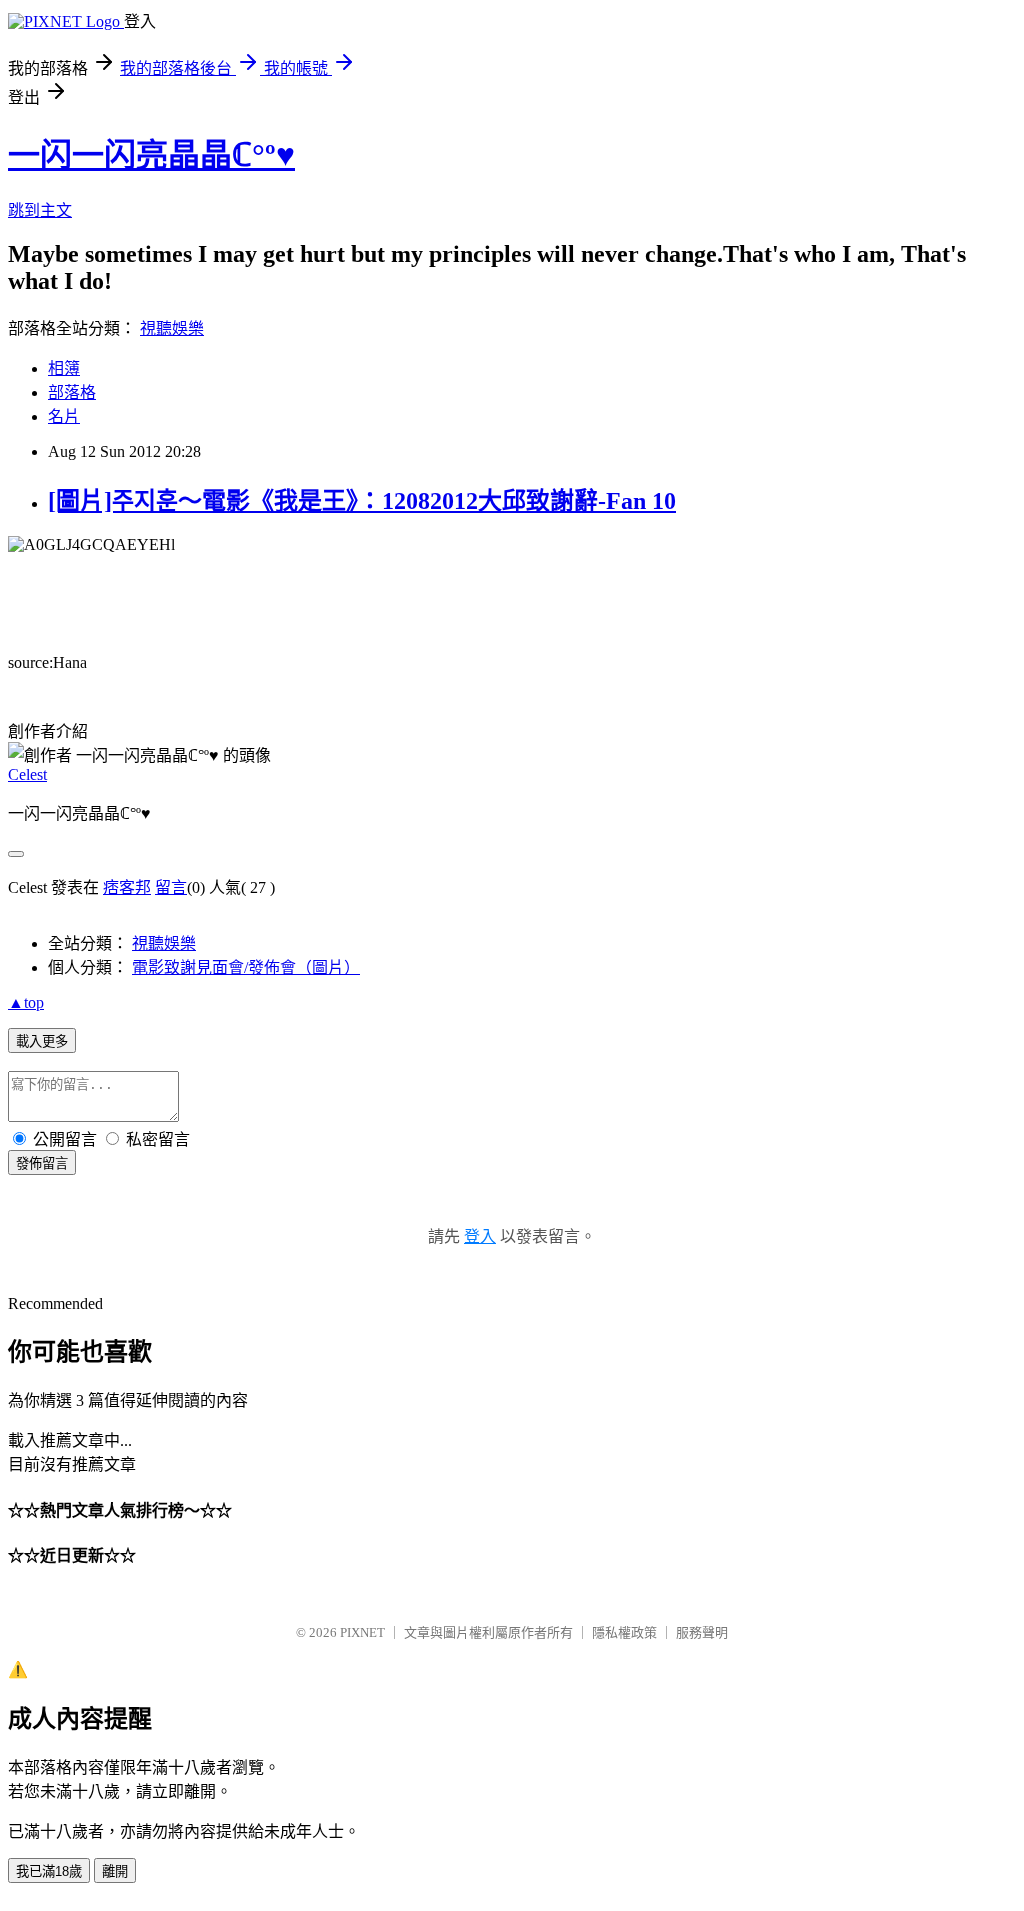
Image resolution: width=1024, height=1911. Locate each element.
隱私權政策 (624, 1632)
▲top (26, 1002)
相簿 (64, 368)
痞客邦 (127, 887)
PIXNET (362, 1632)
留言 (171, 887)
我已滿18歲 (49, 1871)
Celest (27, 774)
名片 (64, 416)
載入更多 (42, 1041)
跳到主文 (40, 210)
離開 (115, 1871)
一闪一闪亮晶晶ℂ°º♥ (151, 155)
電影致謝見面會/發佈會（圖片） (246, 967)
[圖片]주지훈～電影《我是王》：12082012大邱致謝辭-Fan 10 (362, 501)
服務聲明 (702, 1632)
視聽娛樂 (172, 328)
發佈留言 (42, 1163)
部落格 (72, 392)
